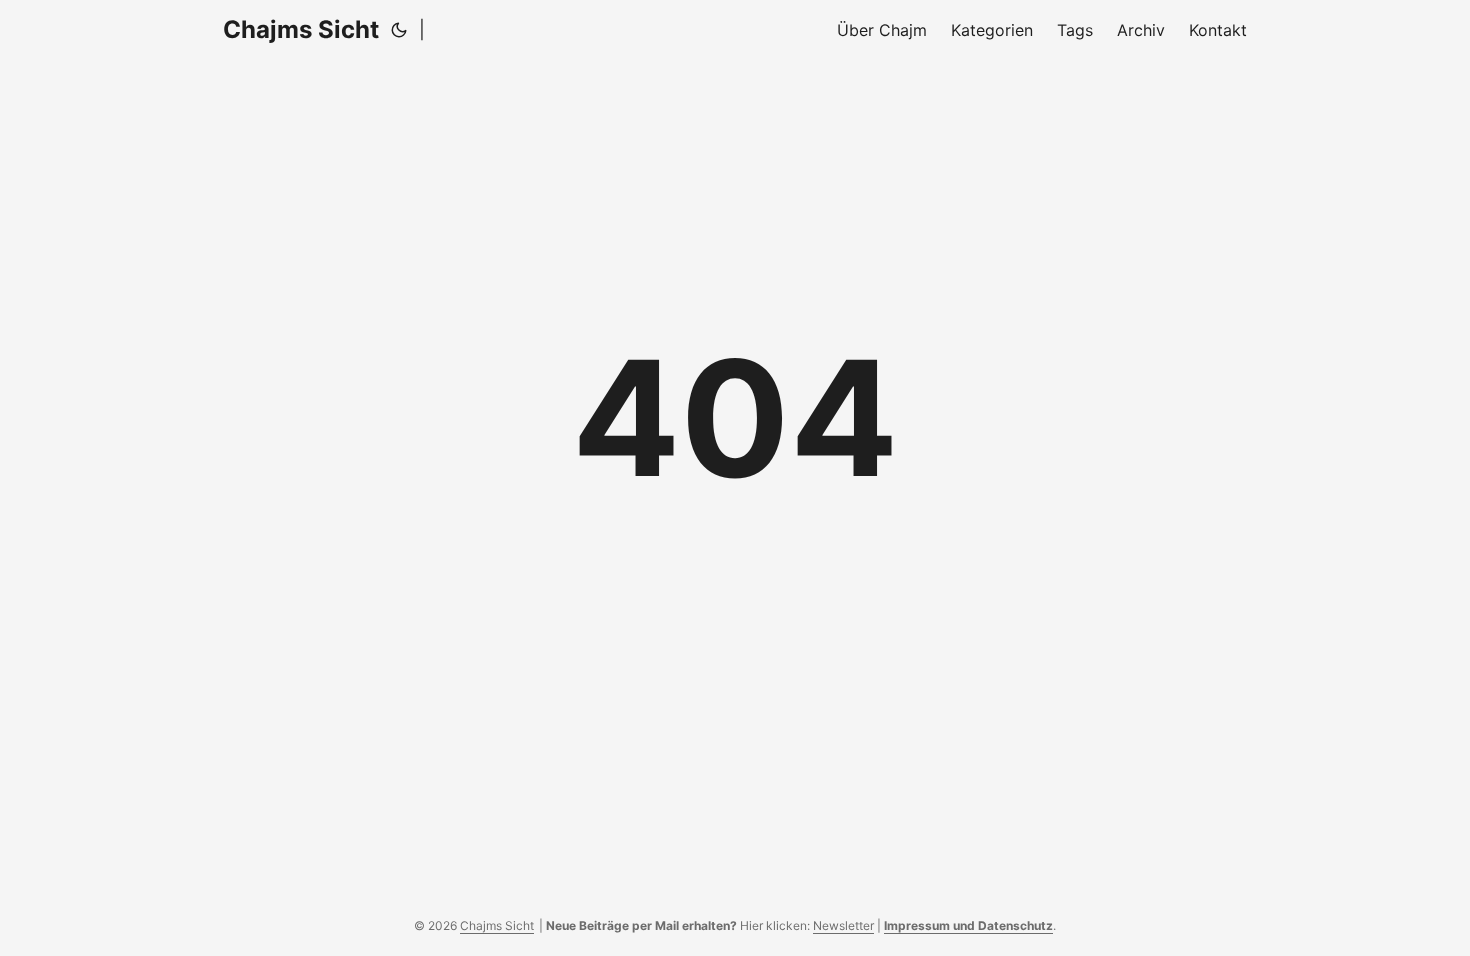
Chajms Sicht (301, 29)
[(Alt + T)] (399, 30)
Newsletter (843, 925)
